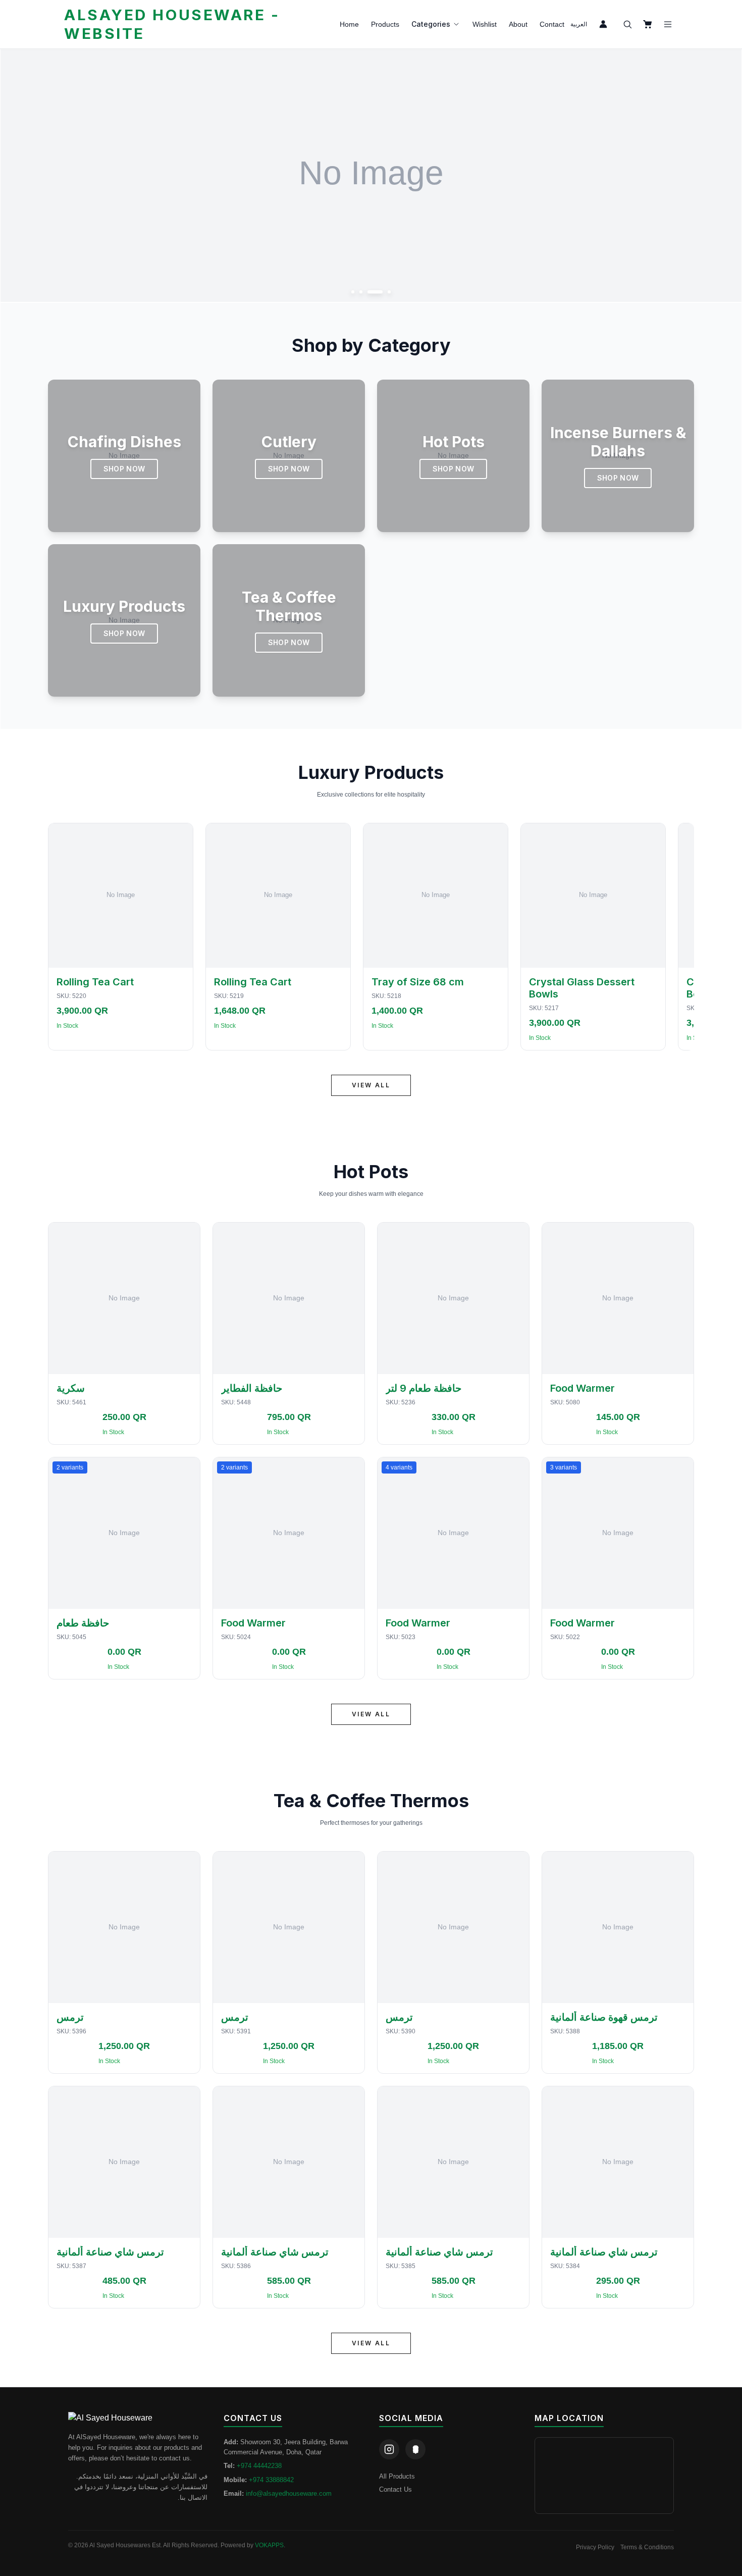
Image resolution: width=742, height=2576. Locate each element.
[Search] (627, 24)
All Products (397, 2476)
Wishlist (485, 24)
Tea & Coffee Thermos (371, 1801)
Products (385, 24)
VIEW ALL (371, 1085)
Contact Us (395, 2489)
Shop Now (124, 469)
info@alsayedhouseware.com (289, 2493)
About (518, 24)
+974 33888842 (271, 2480)
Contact (552, 24)
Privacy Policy (595, 2547)
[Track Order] (603, 24)
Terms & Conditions (647, 2547)
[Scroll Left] (60, 937)
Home (349, 24)
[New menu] (668, 24)
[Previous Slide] (19, 176)
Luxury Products (371, 772)
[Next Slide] (723, 176)
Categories (431, 24)
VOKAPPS (269, 2545)
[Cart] (648, 24)
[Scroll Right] (682, 937)
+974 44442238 (259, 2466)
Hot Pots (371, 1172)
